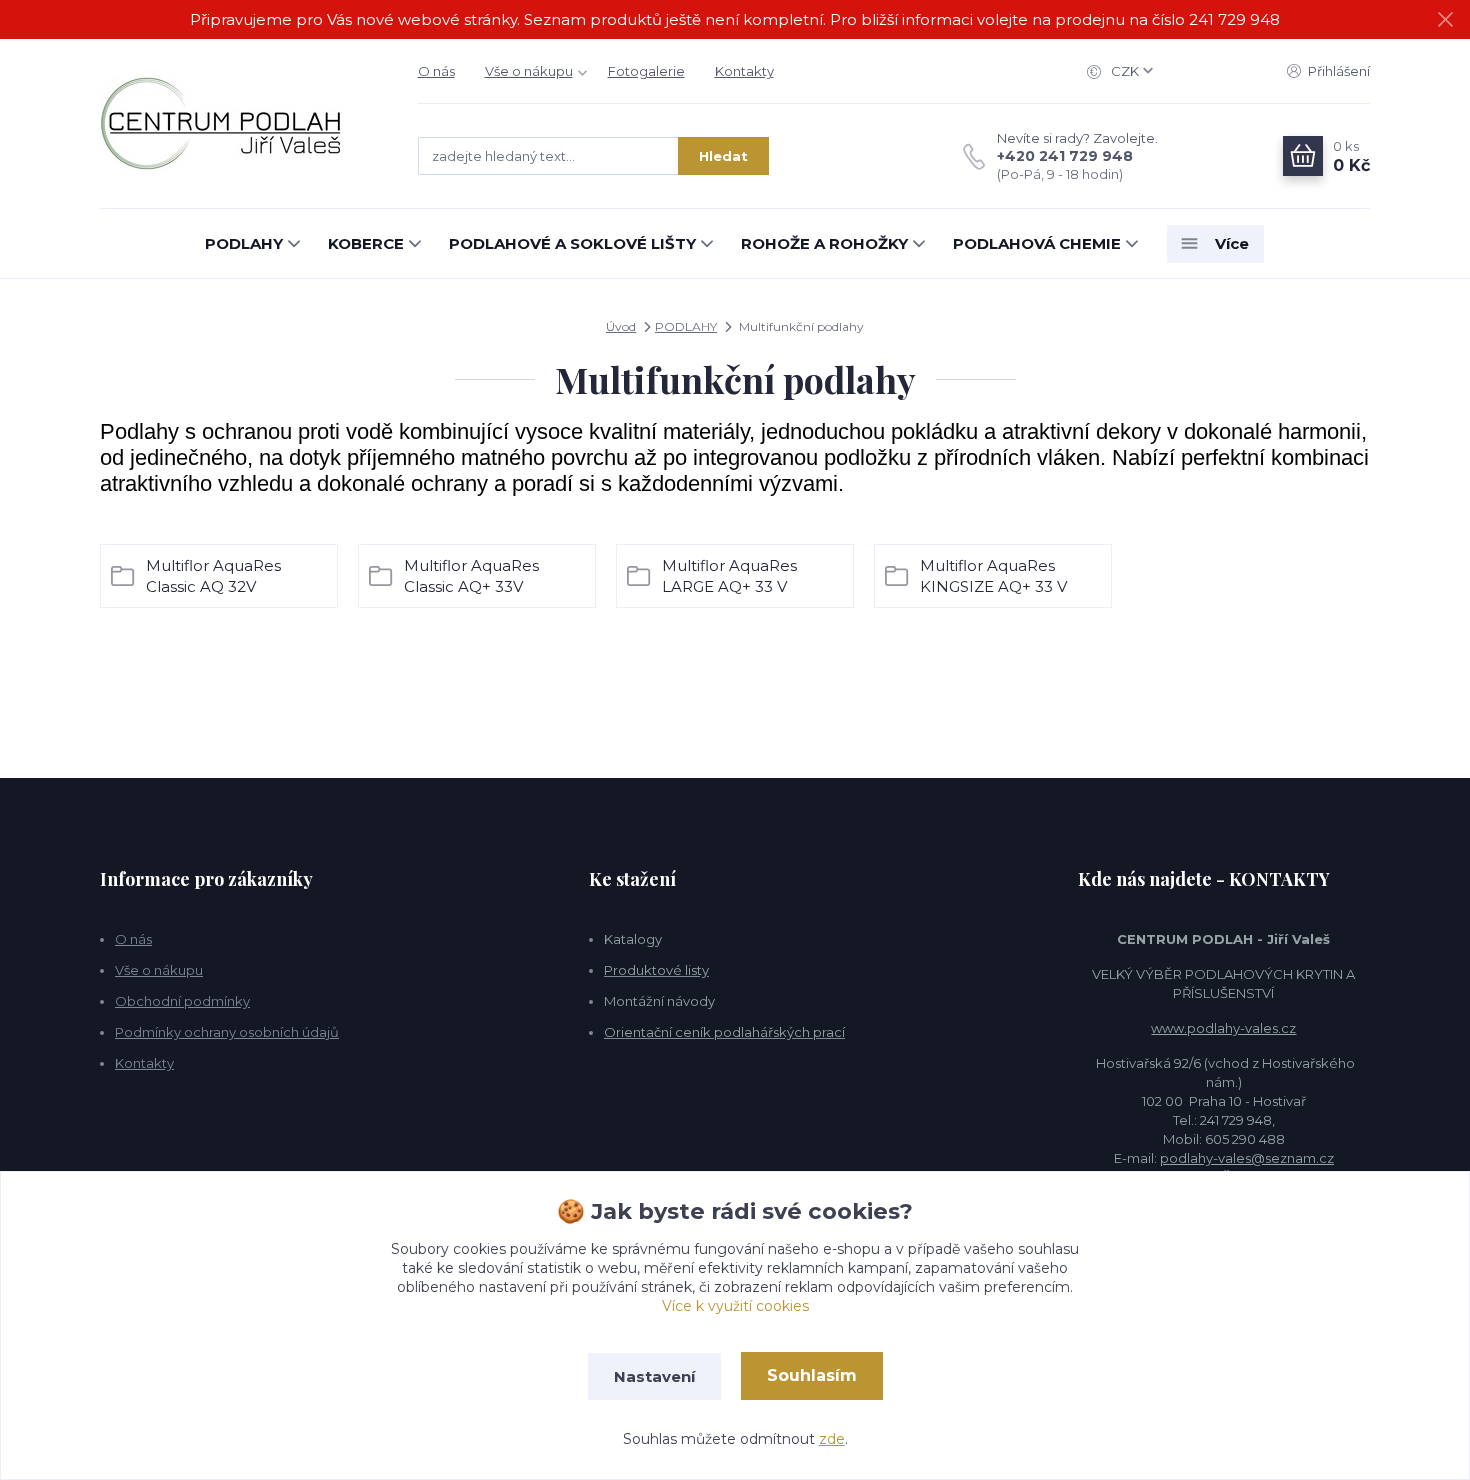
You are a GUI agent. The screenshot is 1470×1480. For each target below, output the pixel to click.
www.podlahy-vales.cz (1223, 1028)
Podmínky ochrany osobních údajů (227, 1032)
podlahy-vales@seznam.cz (1247, 1158)
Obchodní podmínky (182, 1001)
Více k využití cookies (735, 1306)
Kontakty (744, 71)
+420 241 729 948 (1065, 156)
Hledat (723, 156)
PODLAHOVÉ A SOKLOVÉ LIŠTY (572, 243)
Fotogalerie (646, 71)
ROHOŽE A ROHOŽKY (824, 243)
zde (832, 1439)
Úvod (621, 326)
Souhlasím (812, 1375)
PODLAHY (244, 243)
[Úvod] (239, 123)
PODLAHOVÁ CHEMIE (1037, 243)
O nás (436, 71)
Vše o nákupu (529, 71)
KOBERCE (366, 243)
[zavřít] (1445, 20)
